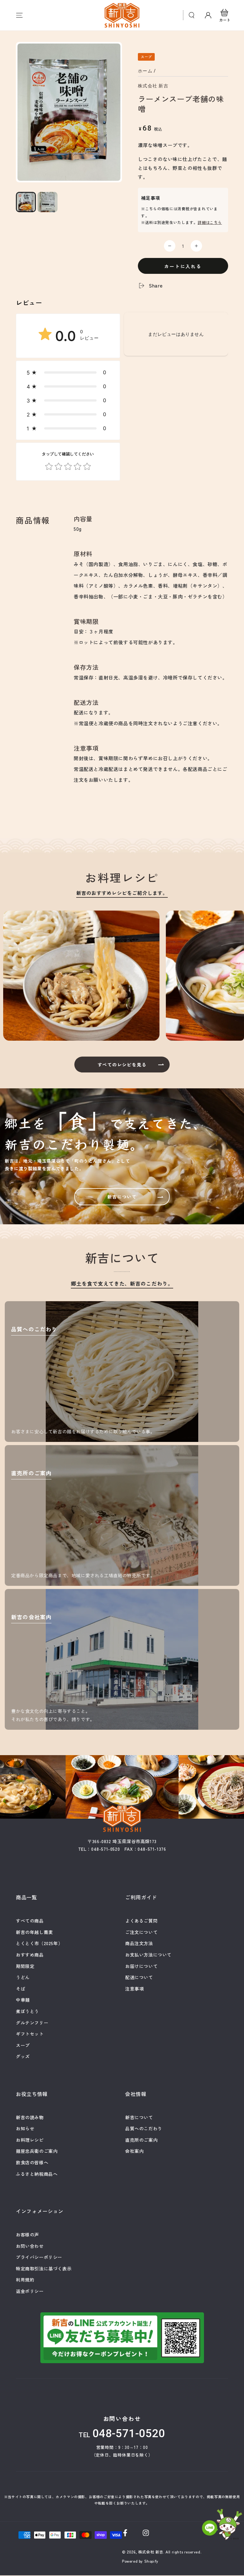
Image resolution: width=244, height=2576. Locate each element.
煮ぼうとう (27, 2011)
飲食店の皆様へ (32, 2162)
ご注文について (141, 1932)
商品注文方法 (139, 1943)
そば (20, 1989)
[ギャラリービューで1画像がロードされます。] (26, 202)
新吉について (122, 1197)
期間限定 (25, 1966)
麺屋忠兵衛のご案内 (37, 2151)
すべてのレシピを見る (122, 1065)
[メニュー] (19, 15)
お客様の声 (27, 2235)
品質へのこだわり (144, 2128)
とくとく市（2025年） (39, 1943)
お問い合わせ (30, 2246)
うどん (23, 1977)
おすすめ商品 (30, 1955)
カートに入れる (183, 266)
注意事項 (134, 1989)
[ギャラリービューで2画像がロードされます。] (47, 202)
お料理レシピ (30, 2140)
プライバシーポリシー (39, 2257)
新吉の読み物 (30, 2117)
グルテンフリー (32, 2023)
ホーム (145, 71)
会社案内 (134, 2151)
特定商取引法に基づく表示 (44, 2268)
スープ (23, 2045)
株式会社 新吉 (153, 86)
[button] (192, 15)
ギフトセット (30, 2034)
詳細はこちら (210, 222)
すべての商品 (30, 1921)
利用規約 (25, 2280)
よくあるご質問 (141, 1921)
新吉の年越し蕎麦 (34, 1932)
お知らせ (25, 2128)
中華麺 (23, 2000)
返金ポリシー (30, 2291)
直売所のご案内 (141, 2140)
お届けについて (141, 1966)
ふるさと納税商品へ (37, 2174)
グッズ (23, 2056)
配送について (139, 1977)
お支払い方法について (148, 1955)
